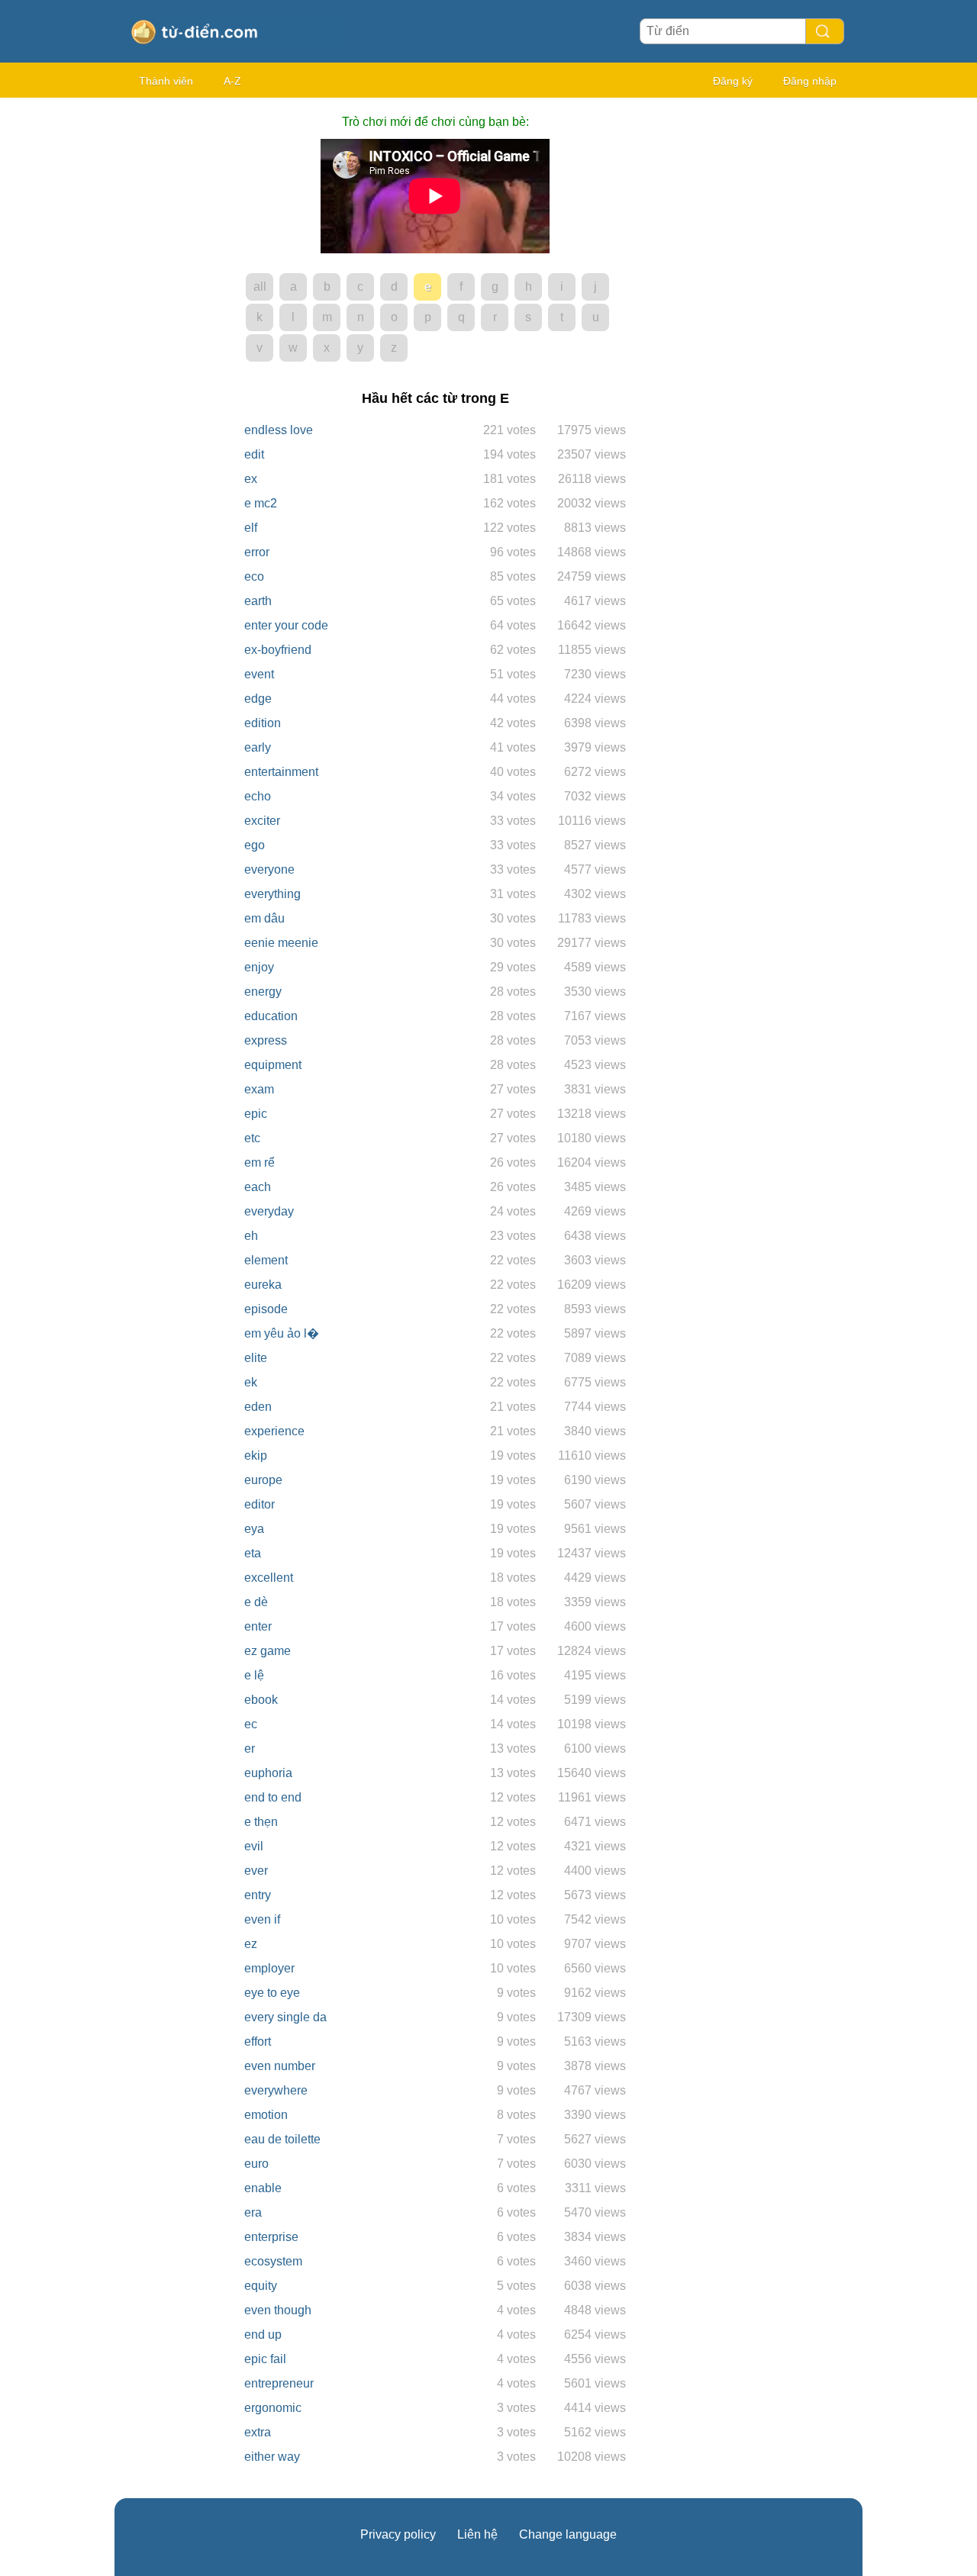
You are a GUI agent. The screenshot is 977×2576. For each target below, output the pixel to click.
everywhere (276, 2090)
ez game (268, 1651)
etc (252, 1138)
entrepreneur (279, 2383)
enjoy (259, 967)
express (266, 1040)
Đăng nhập (810, 81)
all (260, 287)
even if (262, 1919)
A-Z (232, 81)
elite (256, 1358)
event (259, 674)
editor (260, 1504)
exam (259, 1089)
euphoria (268, 1773)
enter (258, 1626)
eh (251, 1236)
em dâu (264, 918)
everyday (269, 1211)
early (258, 747)
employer (269, 1968)
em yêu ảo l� (282, 1333)
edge (258, 699)
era (253, 2212)
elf (251, 528)
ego (255, 845)
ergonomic (273, 2408)
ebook (261, 1700)
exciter (262, 821)
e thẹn (261, 1822)
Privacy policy (398, 2534)
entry (258, 1895)
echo (258, 796)
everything (272, 894)
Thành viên (166, 81)
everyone (269, 869)
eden (258, 1407)
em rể (260, 1162)
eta (253, 1553)
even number (280, 2066)
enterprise (271, 2237)
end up (263, 2334)
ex (251, 479)
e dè (256, 1602)
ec (251, 1724)
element (266, 1260)
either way (272, 2457)
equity (261, 2286)
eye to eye (272, 1993)
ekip (256, 1455)
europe (263, 1480)
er (250, 1748)
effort (258, 2041)
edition (263, 723)
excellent (269, 1578)
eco (254, 576)
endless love (279, 430)
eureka (263, 1285)
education (271, 1016)
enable (263, 2188)
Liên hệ (477, 2534)
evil (254, 1846)
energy (263, 992)
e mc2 (261, 503)
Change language (568, 2534)
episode (266, 1309)
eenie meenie (281, 943)
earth (258, 601)
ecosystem (273, 2261)
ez (251, 1944)
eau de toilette (282, 2139)
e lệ (254, 1675)
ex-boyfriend (278, 650)
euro (256, 2164)
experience (274, 1431)
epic (256, 1114)
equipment (273, 1065)
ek (251, 1382)
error (257, 552)
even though (278, 2310)
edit (254, 454)
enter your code (286, 625)
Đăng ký (733, 81)
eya (254, 1529)
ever (256, 1871)
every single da (285, 2017)
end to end (273, 1797)
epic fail (265, 2359)
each (258, 1187)
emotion (266, 2115)
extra (258, 2432)
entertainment (281, 772)
